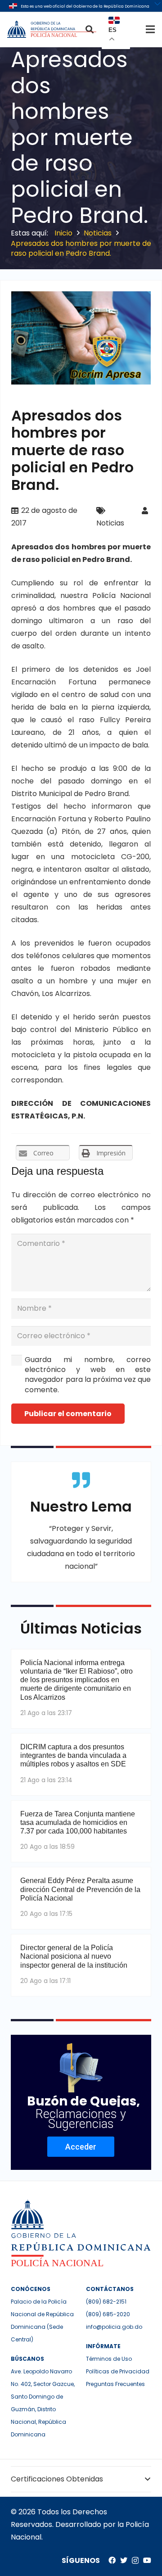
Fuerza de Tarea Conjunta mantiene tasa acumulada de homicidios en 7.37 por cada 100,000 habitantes (78, 1822)
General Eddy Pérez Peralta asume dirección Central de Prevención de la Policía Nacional (80, 1889)
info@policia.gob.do (114, 2327)
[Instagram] (135, 2561)
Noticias (110, 523)
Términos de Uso (109, 2359)
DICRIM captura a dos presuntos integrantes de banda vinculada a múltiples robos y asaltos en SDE (73, 1755)
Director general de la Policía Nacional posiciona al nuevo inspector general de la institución (74, 1956)
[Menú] (150, 29)
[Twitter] (124, 2560)
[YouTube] (147, 2560)
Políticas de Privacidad (118, 2371)
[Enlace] (53, 29)
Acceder (81, 2147)
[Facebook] (112, 2560)
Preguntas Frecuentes (115, 2384)
